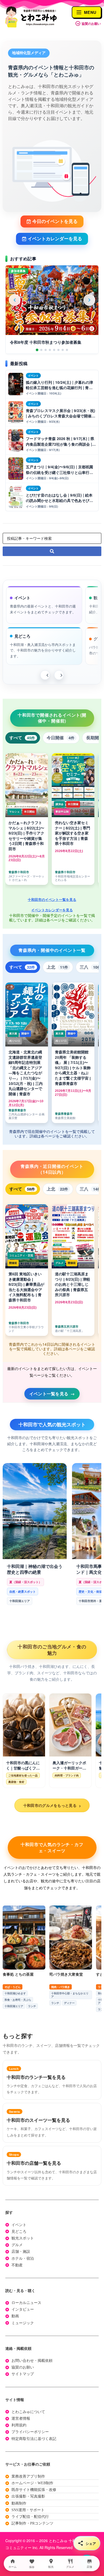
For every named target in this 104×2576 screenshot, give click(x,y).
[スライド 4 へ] (50, 350)
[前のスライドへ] (15, 300)
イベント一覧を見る (52, 1394)
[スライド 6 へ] (58, 350)
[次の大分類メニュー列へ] (59, 675)
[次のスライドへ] (89, 300)
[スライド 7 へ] (63, 350)
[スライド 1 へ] (37, 350)
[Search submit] (52, 551)
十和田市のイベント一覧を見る (52, 899)
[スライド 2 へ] (41, 350)
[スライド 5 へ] (54, 350)
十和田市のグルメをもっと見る (52, 1806)
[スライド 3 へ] (46, 350)
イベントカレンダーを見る (52, 910)
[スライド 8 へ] (67, 350)
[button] (52, 221)
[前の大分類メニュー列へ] (45, 675)
